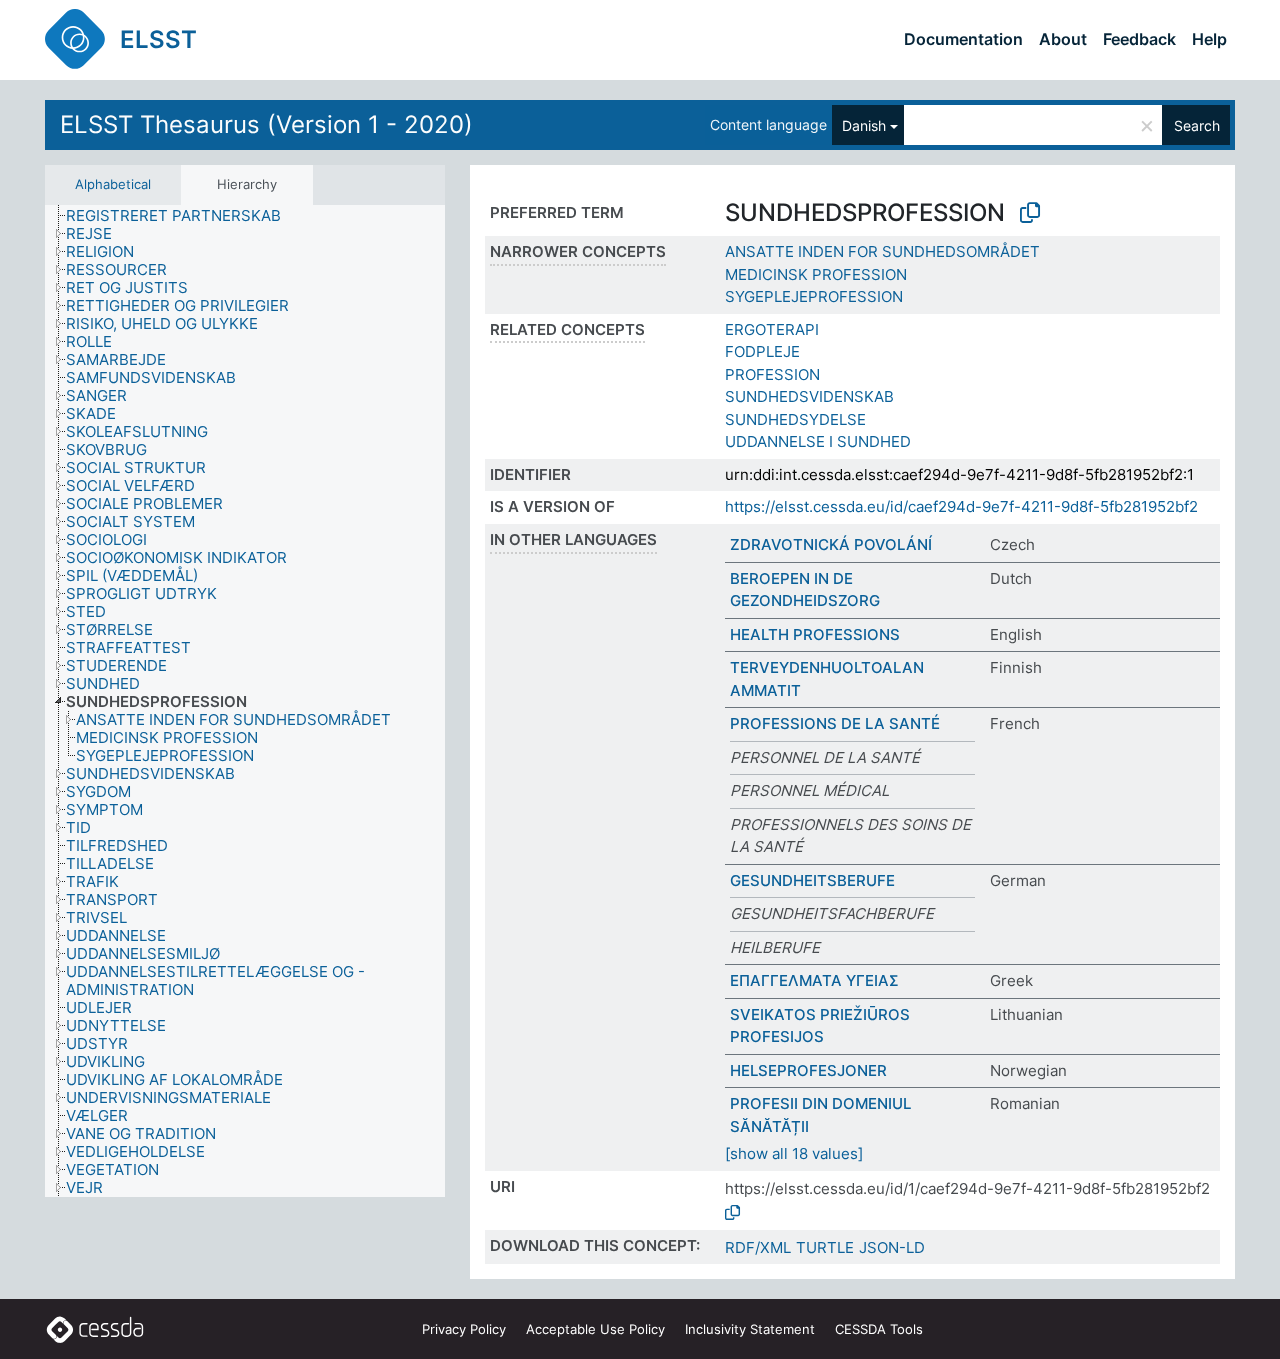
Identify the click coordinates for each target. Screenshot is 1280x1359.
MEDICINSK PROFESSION (816, 274)
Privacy (464, 1329)
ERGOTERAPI (772, 329)
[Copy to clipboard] (1030, 213)
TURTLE (825, 1247)
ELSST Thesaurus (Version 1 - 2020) (266, 124)
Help (1209, 39)
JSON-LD (892, 1247)
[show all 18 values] (794, 1153)
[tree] (245, 701)
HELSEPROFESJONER (808, 1070)
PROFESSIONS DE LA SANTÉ (835, 723)
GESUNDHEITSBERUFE (812, 880)
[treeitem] (182, 216)
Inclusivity (750, 1329)
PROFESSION (772, 374)
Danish (864, 125)
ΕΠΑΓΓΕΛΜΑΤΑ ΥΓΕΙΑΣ (814, 980)
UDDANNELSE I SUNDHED (818, 441)
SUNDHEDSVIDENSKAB (809, 396)
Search (1197, 125)
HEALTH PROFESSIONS (815, 634)
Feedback (1139, 39)
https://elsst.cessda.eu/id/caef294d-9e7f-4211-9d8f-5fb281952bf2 (961, 506)
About (1063, 39)
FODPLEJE (762, 351)
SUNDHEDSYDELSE (795, 419)
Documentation (963, 39)
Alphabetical (113, 184)
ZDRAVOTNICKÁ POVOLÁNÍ (831, 544)
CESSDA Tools (879, 1329)
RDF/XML (758, 1247)
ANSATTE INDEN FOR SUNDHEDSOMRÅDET (882, 251)
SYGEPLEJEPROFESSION (814, 296)
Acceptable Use (595, 1329)
